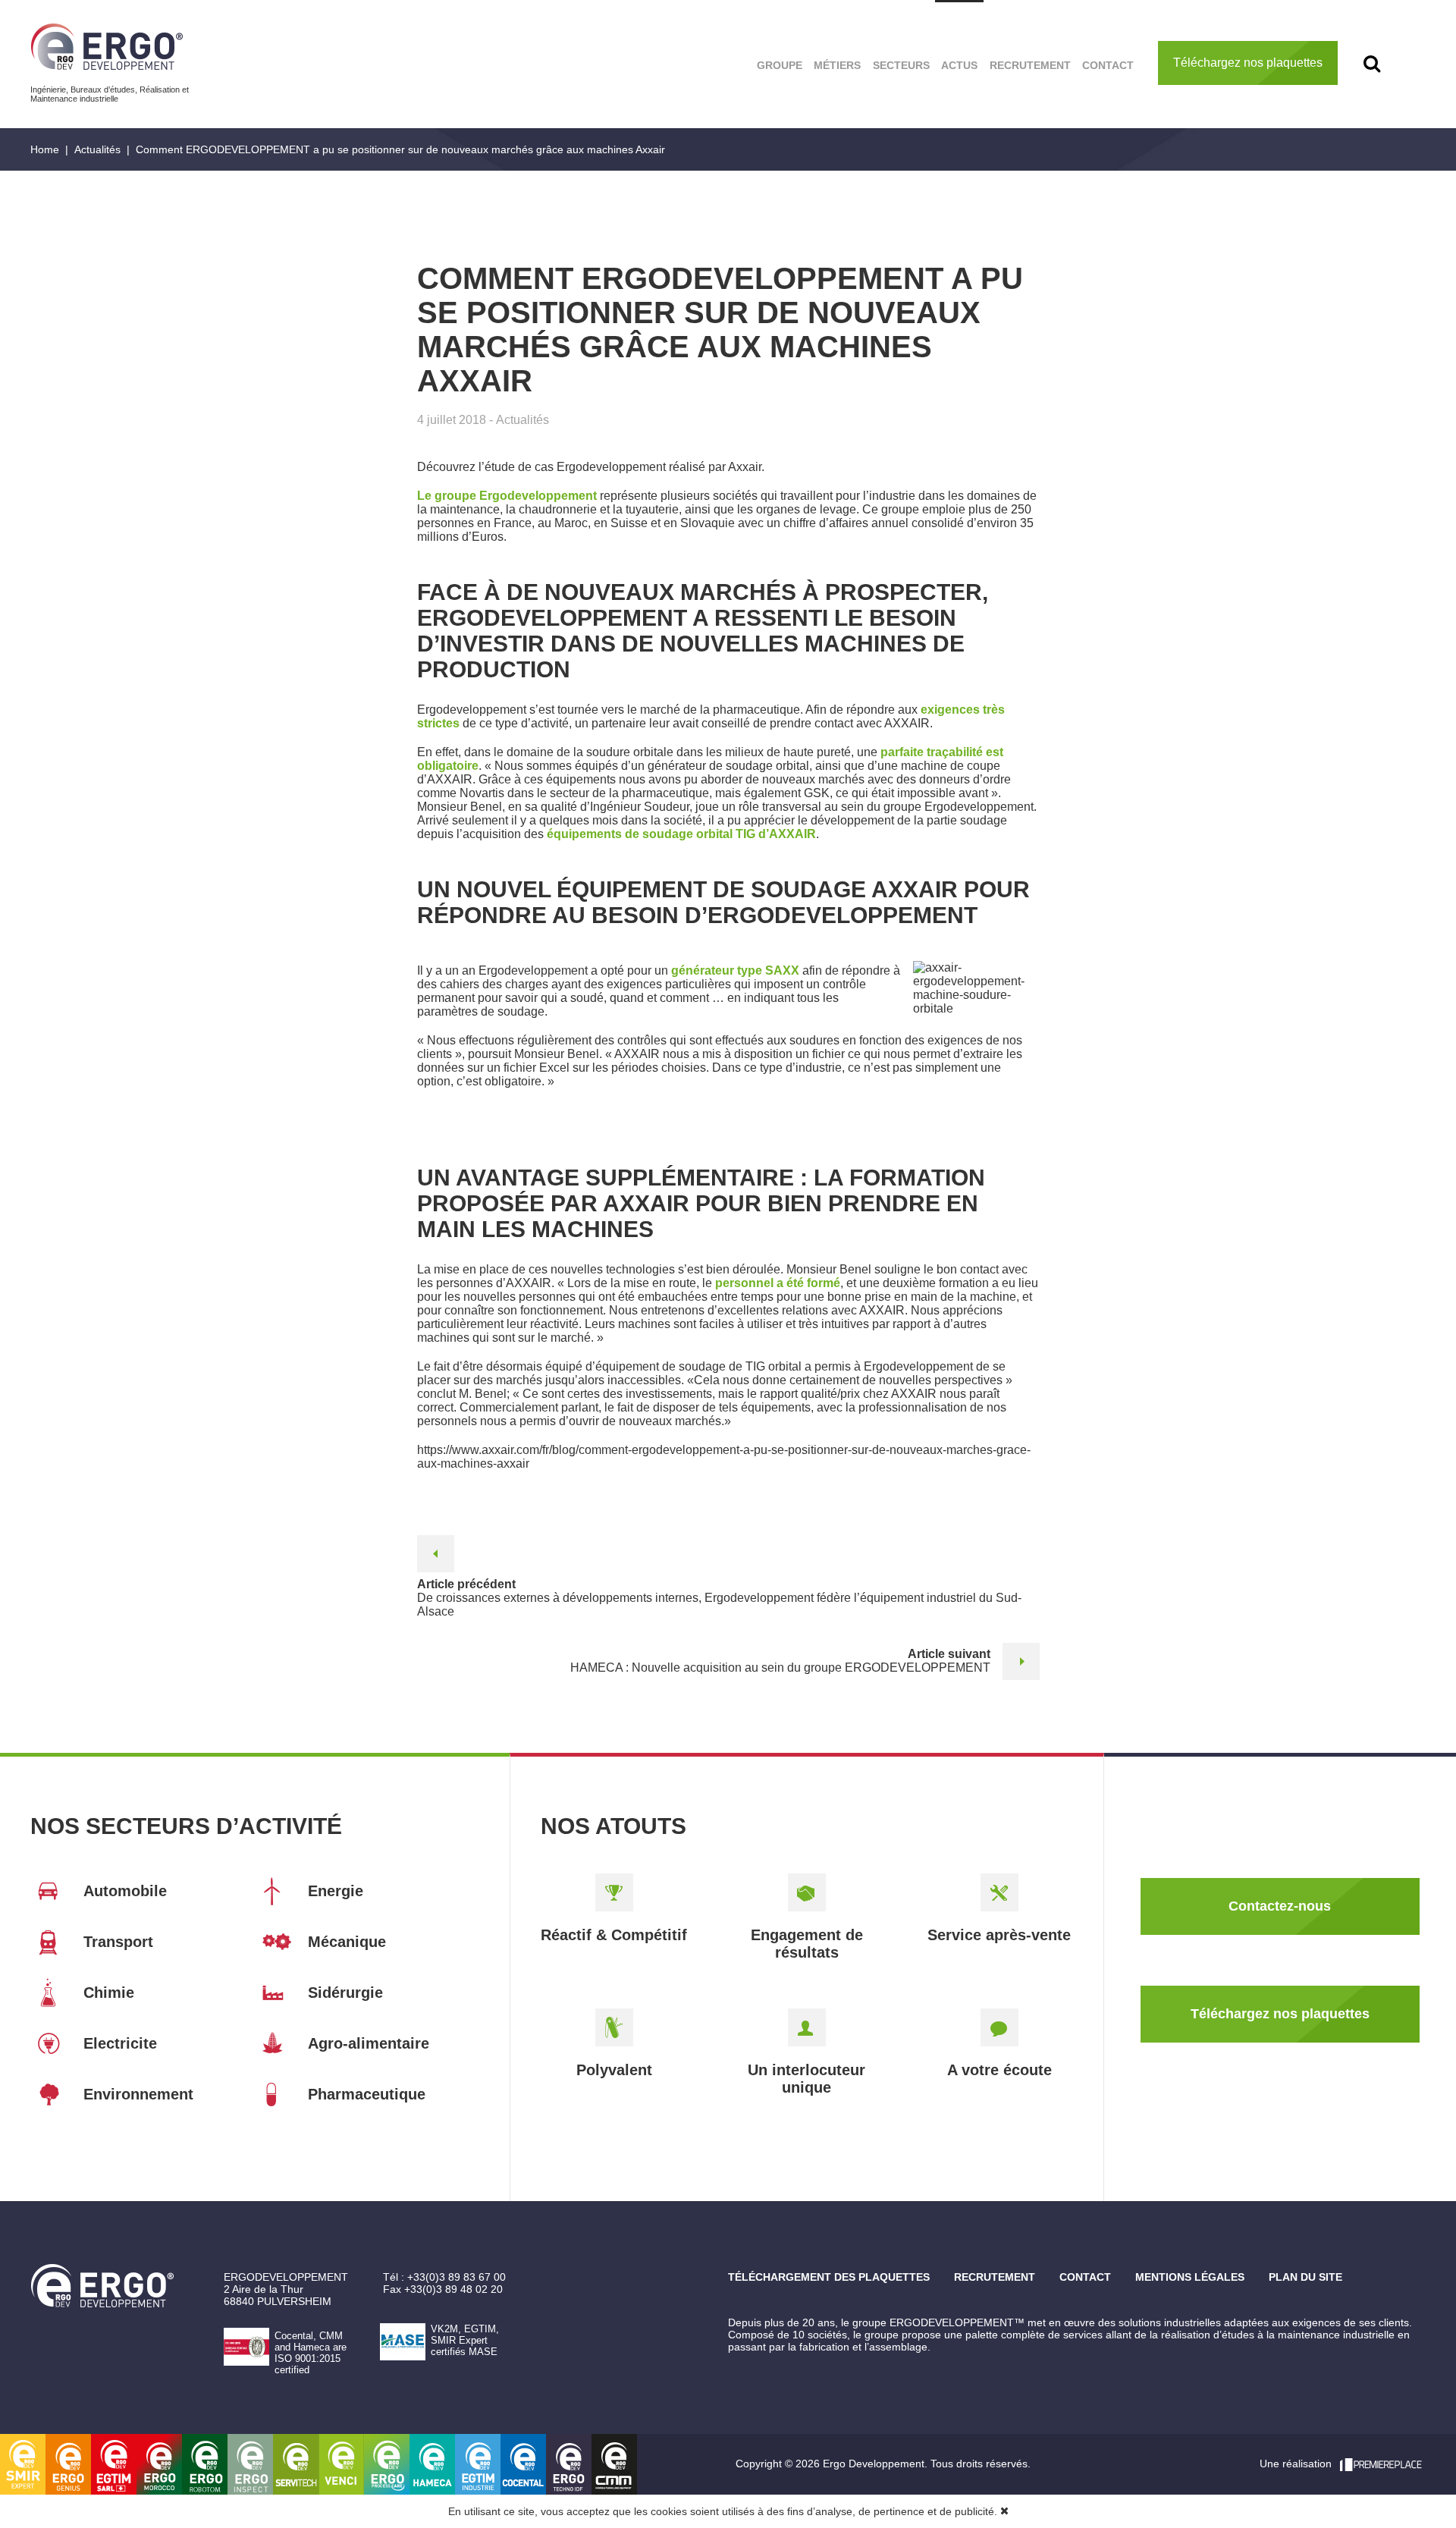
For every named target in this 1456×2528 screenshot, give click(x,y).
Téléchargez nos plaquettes (1248, 63)
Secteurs (901, 65)
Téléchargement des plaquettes (829, 2277)
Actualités (97, 149)
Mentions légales (1190, 2277)
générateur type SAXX (735, 970)
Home (45, 149)
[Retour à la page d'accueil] (107, 47)
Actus (959, 65)
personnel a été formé (778, 1283)
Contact (1108, 65)
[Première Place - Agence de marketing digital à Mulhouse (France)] (1381, 2464)
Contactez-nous (1280, 1906)
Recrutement (1030, 65)
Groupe (780, 65)
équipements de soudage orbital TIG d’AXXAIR (681, 834)
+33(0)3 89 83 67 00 (457, 2277)
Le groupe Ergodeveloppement (507, 496)
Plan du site (1305, 2277)
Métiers (837, 65)
